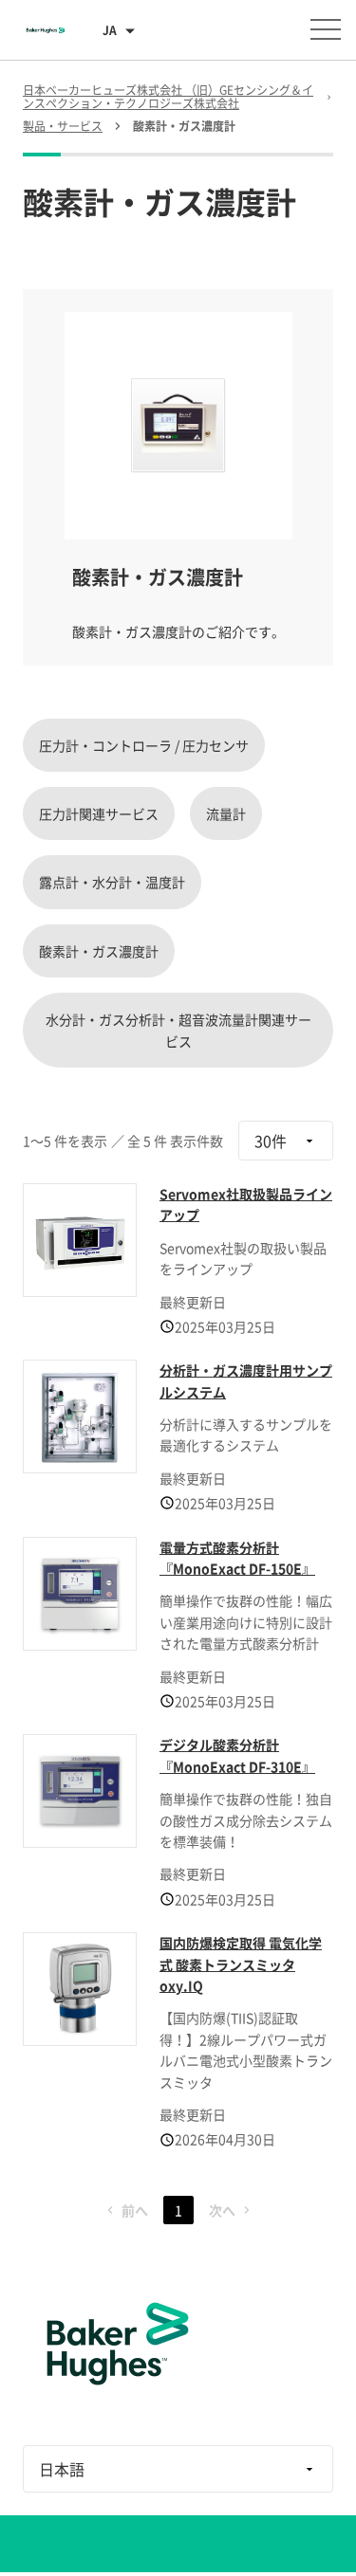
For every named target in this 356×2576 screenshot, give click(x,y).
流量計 (226, 813)
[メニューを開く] (326, 29)
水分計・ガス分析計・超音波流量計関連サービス (178, 1030)
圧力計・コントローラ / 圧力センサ (144, 745)
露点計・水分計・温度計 (112, 882)
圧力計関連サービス (99, 813)
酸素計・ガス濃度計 (99, 951)
